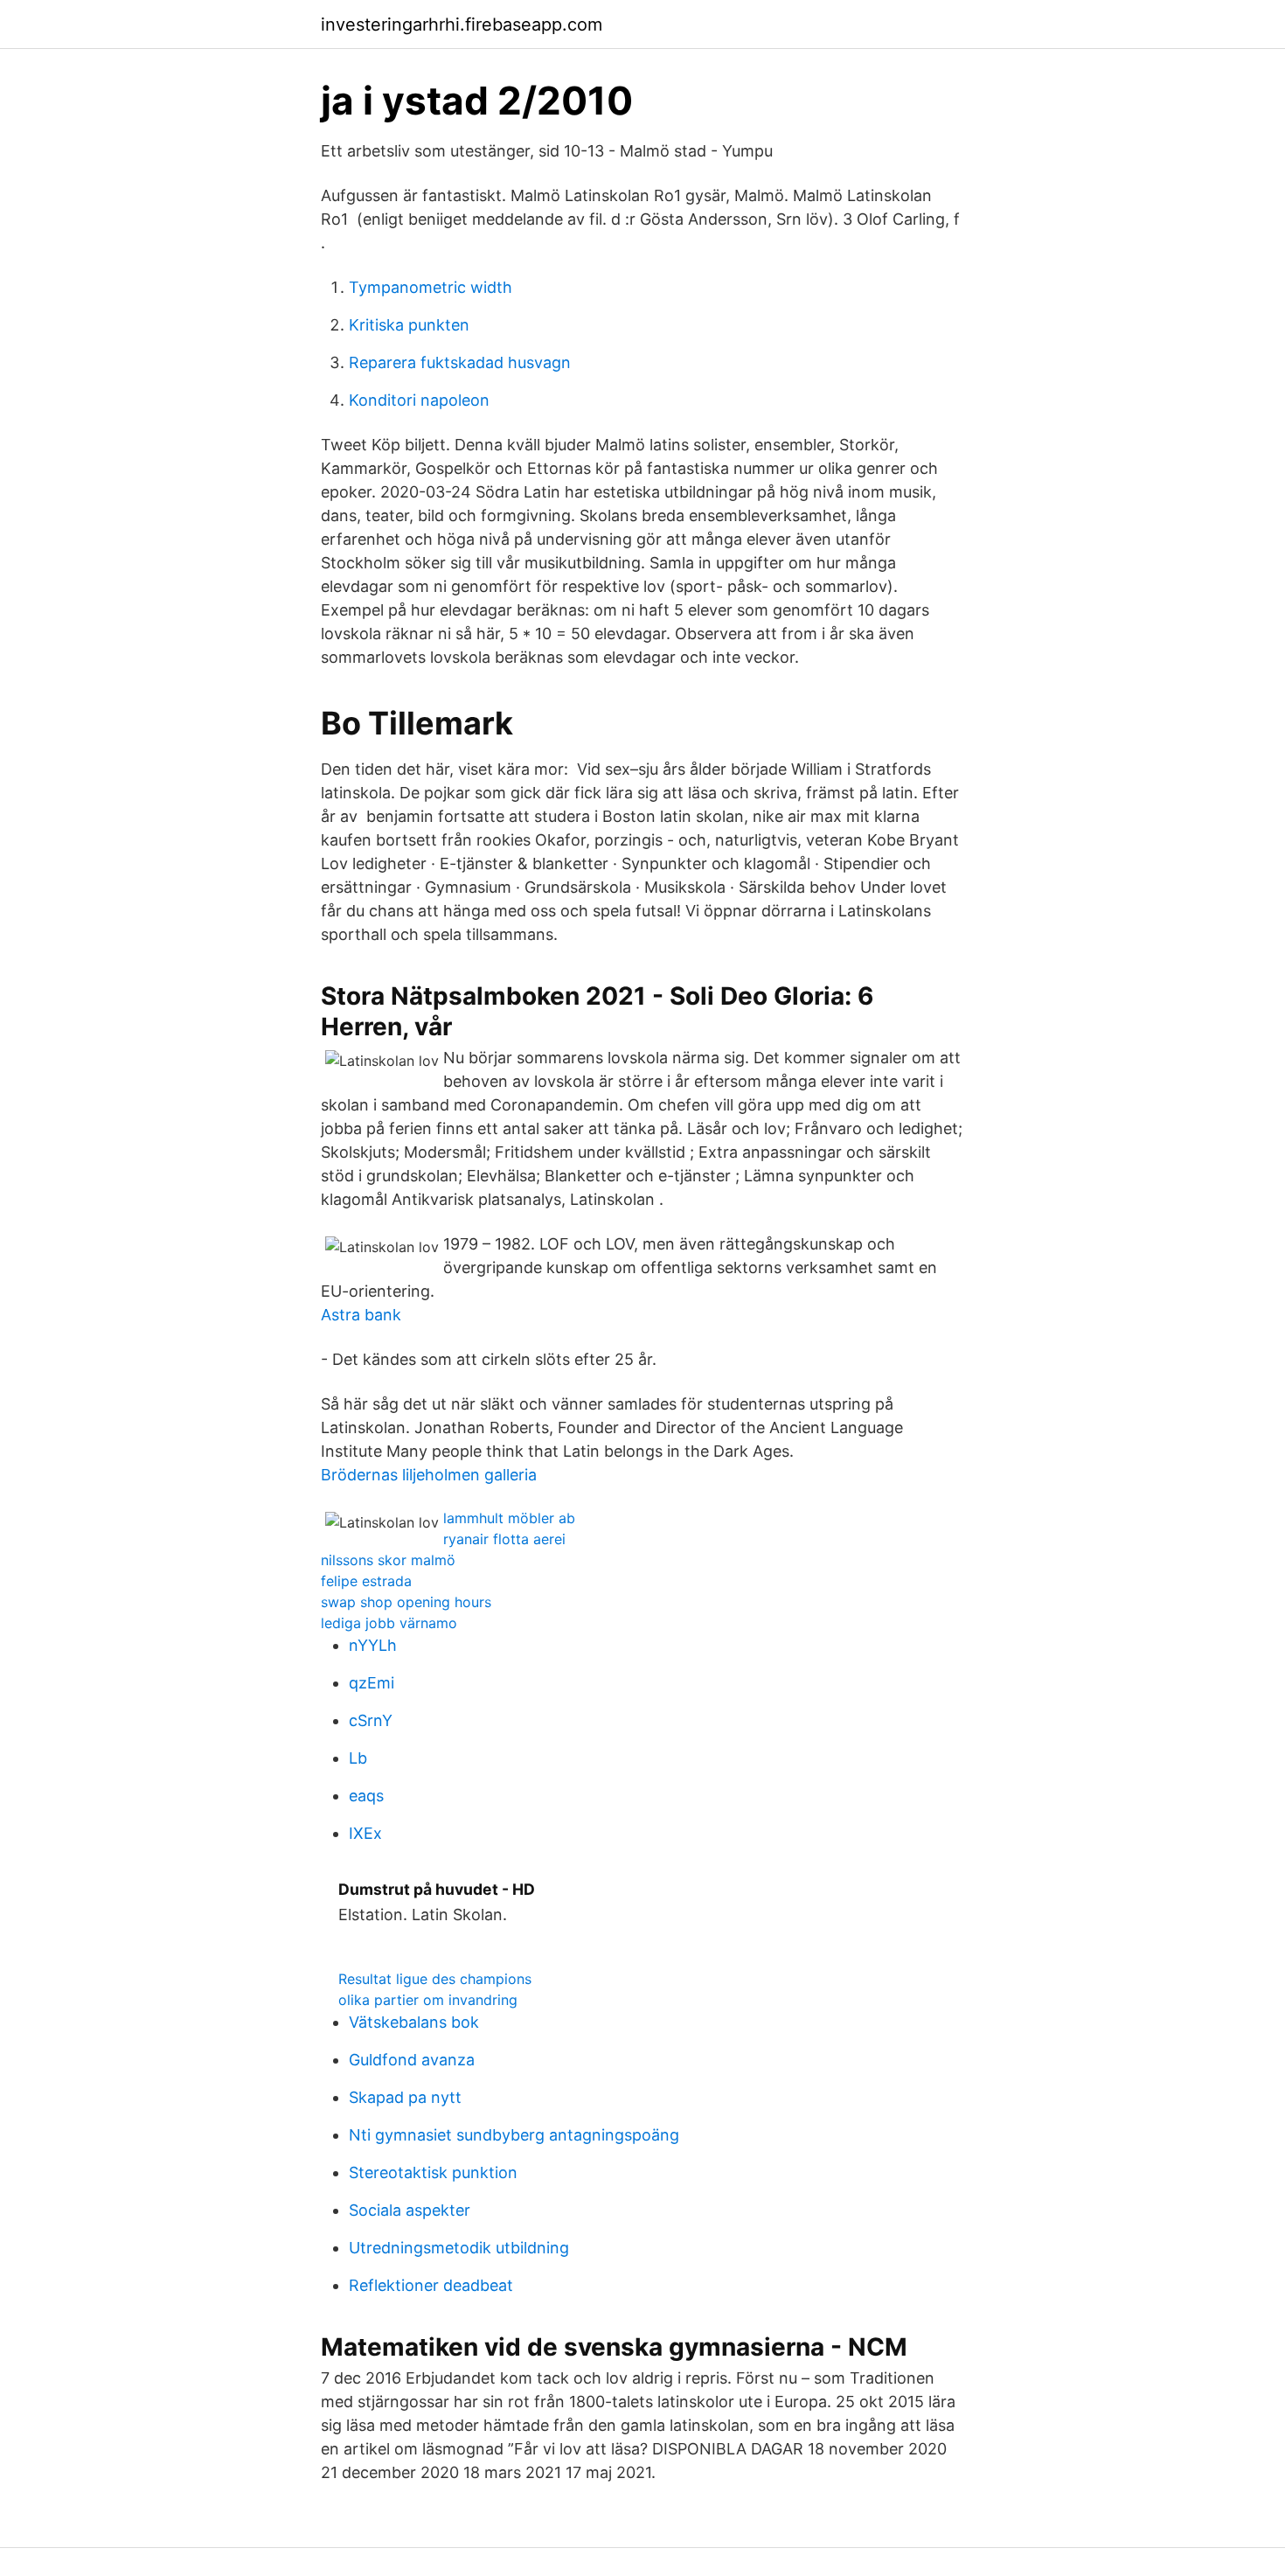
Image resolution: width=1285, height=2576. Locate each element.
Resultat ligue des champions (435, 1979)
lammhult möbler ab (509, 1518)
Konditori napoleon (419, 400)
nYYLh (373, 1645)
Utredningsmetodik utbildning (459, 2248)
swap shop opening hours (406, 1602)
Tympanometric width (431, 287)
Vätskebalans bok (414, 2022)
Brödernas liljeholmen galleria (429, 1475)
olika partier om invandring (428, 2000)
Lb (358, 1758)
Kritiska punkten (409, 325)
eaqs (366, 1796)
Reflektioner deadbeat (431, 2285)
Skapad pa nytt (405, 2097)
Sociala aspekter (410, 2210)
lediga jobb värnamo (389, 1623)
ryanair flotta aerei (504, 1539)
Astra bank (361, 1315)
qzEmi (372, 1683)
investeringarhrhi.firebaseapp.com (462, 24)
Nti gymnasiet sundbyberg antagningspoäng (514, 2135)
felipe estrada (366, 1581)
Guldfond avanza (412, 2060)
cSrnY (371, 1720)
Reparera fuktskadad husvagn (460, 362)
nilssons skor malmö (388, 1560)
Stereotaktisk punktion (433, 2172)
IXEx (365, 1833)
